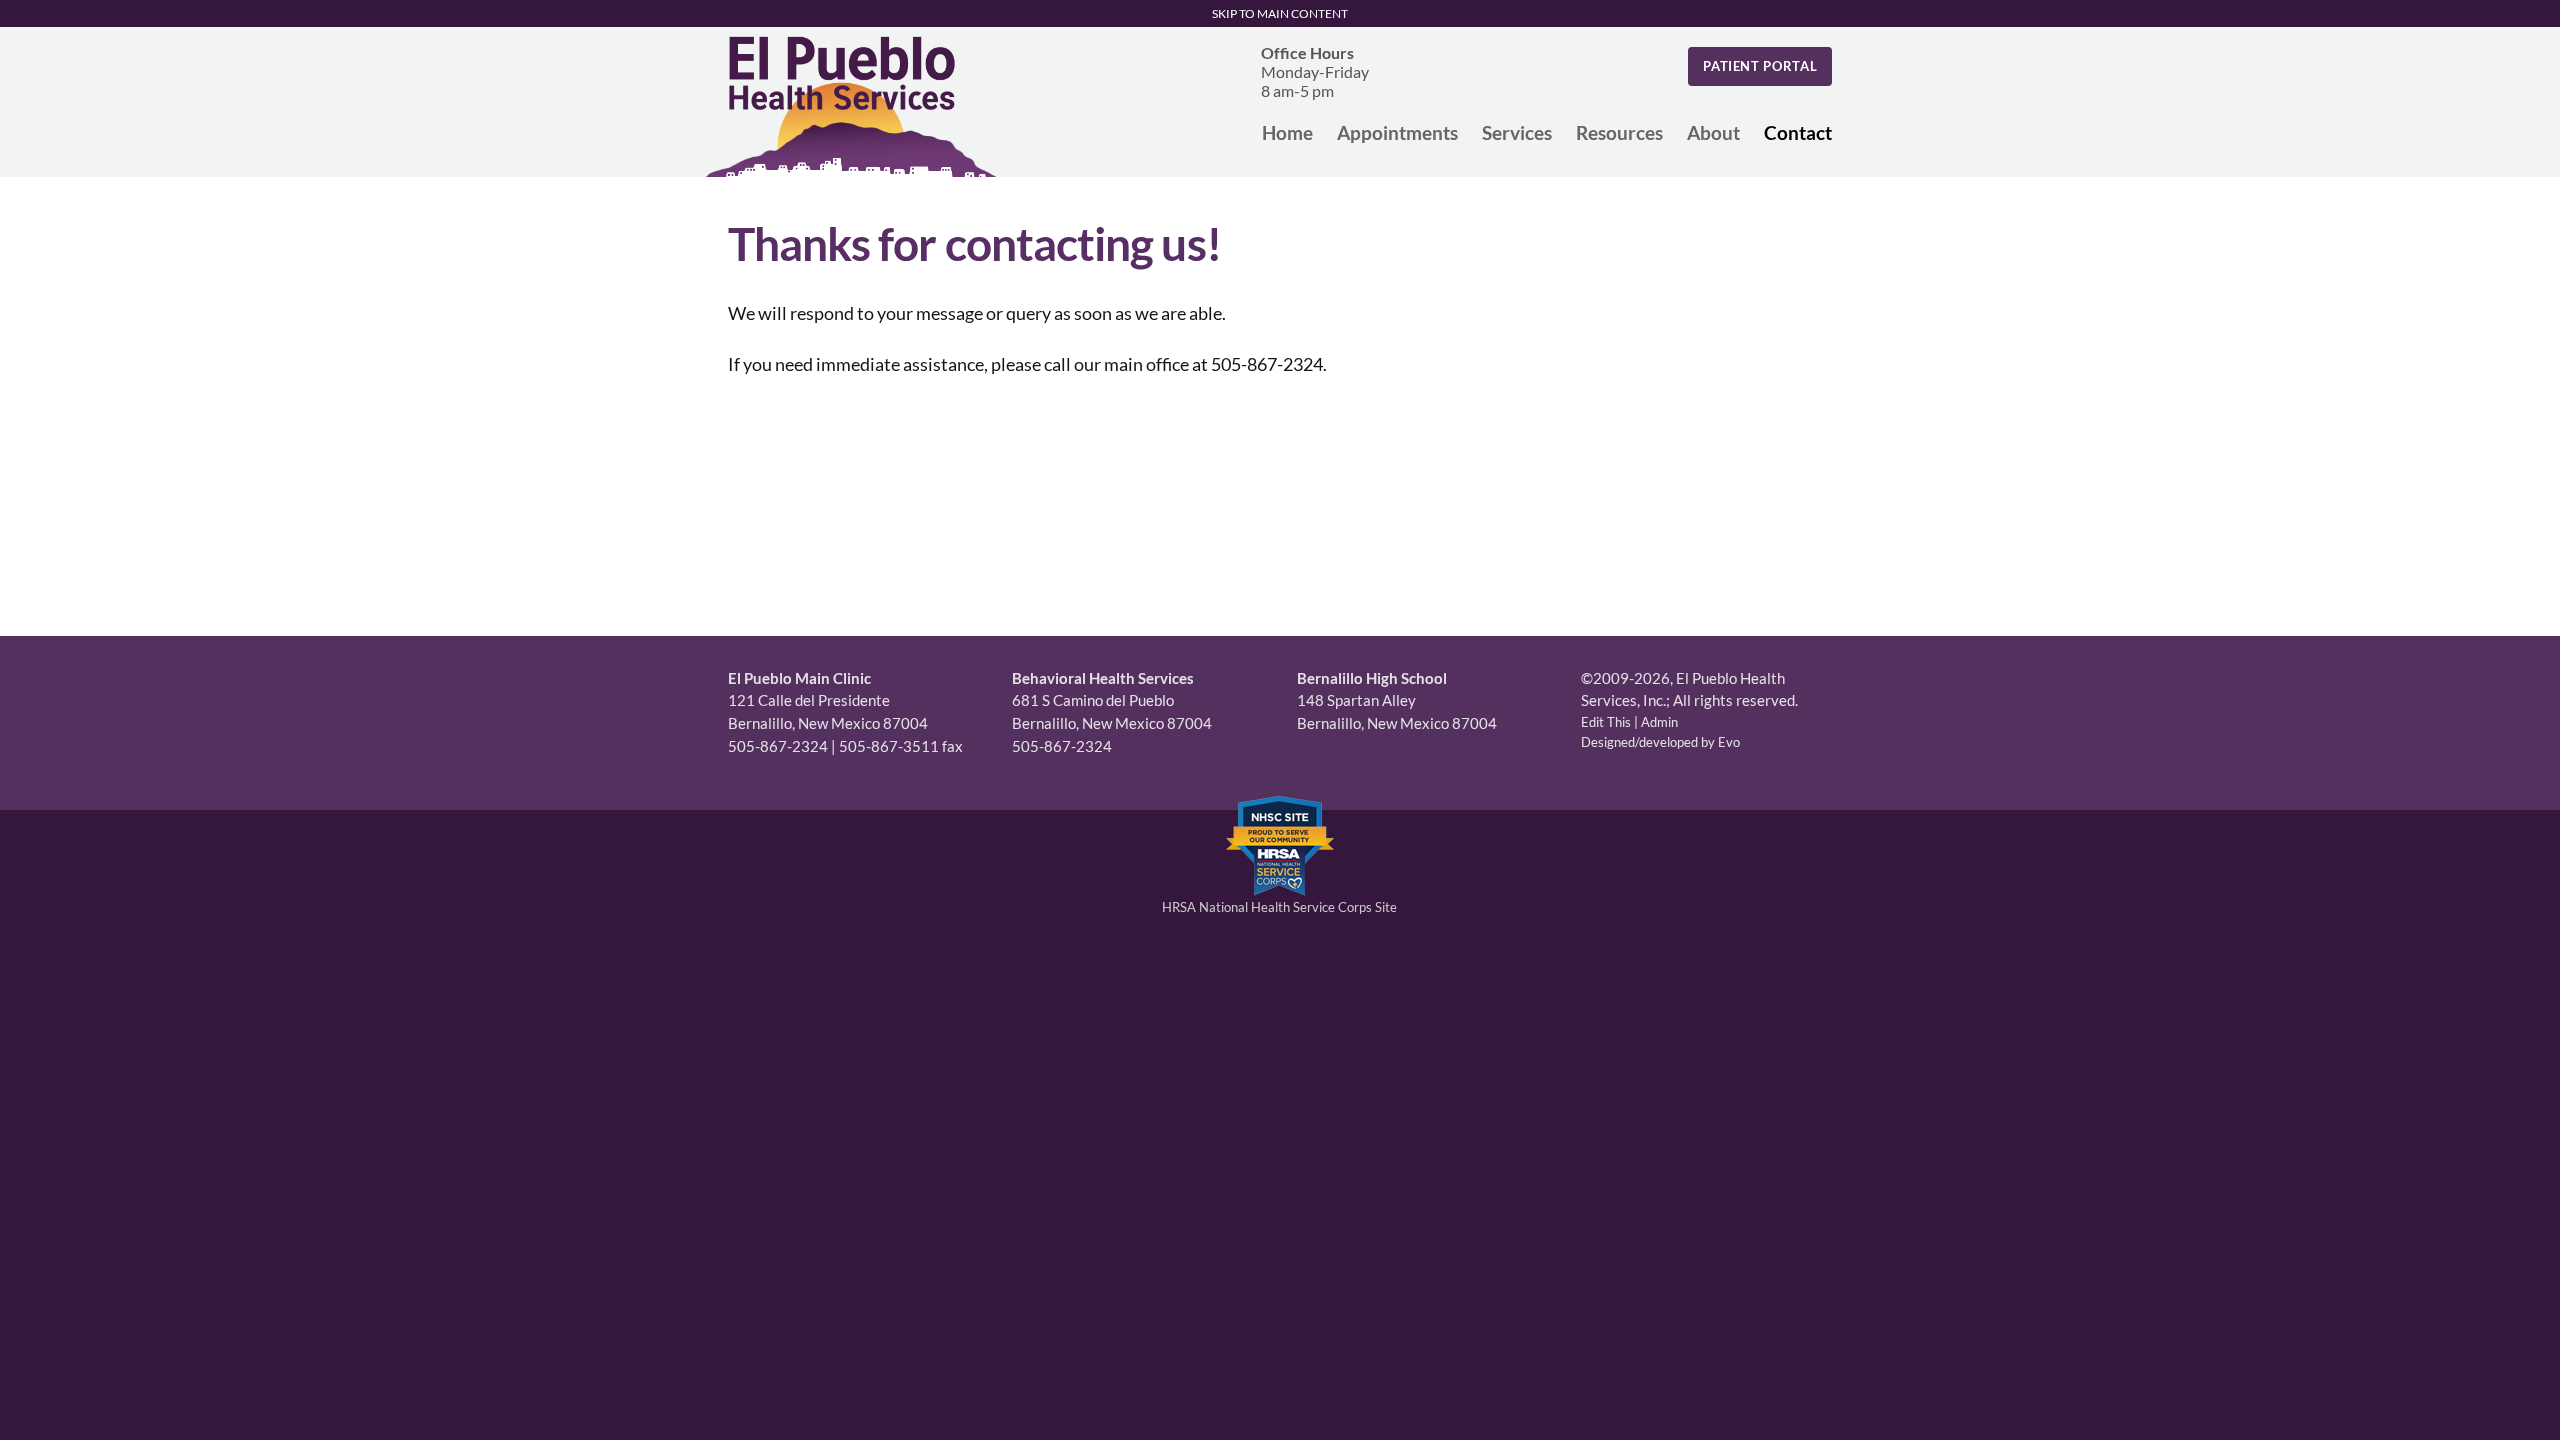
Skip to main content (1280, 13)
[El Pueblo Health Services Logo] (851, 106)
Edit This (1606, 722)
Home (1287, 132)
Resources (1619, 132)
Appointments (1397, 132)
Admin (1659, 722)
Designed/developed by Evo (1660, 742)
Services (1517, 132)
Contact (1798, 132)
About (1713, 132)
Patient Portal (1760, 66)
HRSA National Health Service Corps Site (1279, 907)
